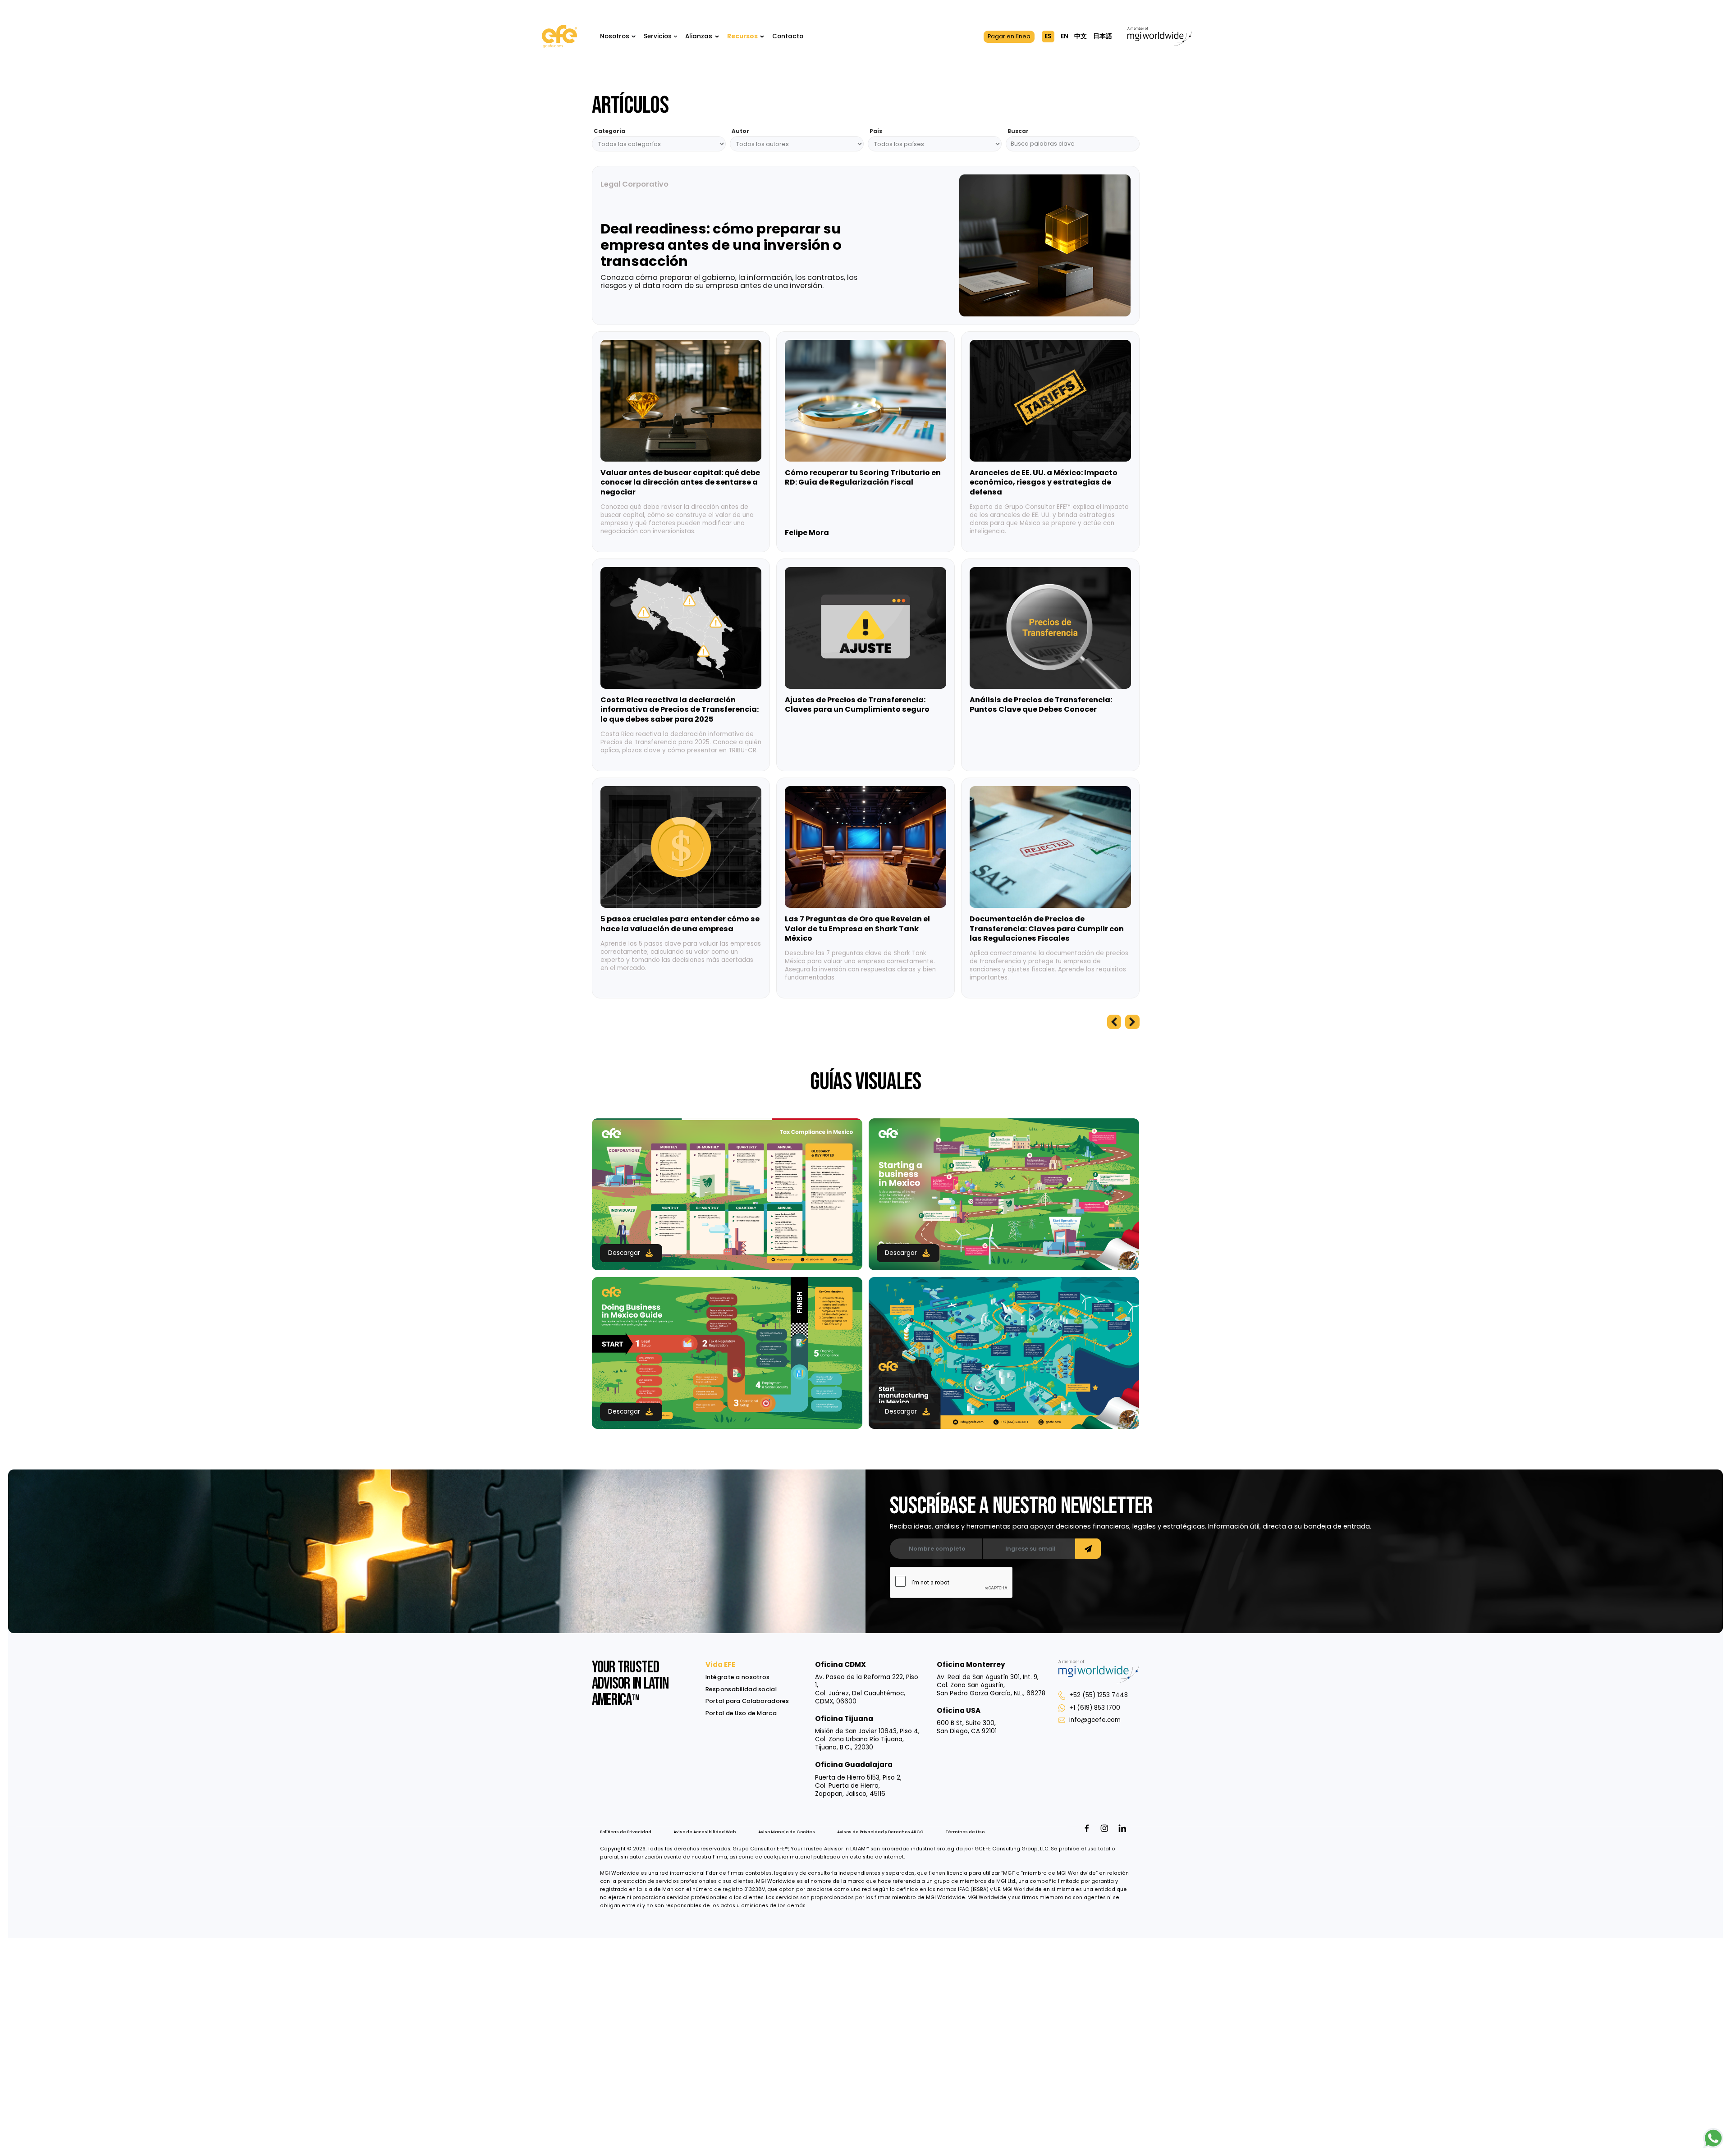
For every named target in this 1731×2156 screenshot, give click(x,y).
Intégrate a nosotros (738, 1677)
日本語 (1103, 36)
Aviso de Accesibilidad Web (705, 1832)
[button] (618, 37)
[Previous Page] (1114, 1022)
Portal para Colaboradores (747, 1701)
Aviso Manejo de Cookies (787, 1832)
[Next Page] (1132, 1022)
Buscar (1018, 131)
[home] (559, 37)
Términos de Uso (965, 1832)
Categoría (609, 131)
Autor (740, 131)
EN (1065, 36)
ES (1048, 36)
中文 (1081, 36)
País (876, 131)
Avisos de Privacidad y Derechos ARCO (880, 1832)
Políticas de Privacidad (626, 1832)
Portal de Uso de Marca (741, 1713)
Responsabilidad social (741, 1689)
